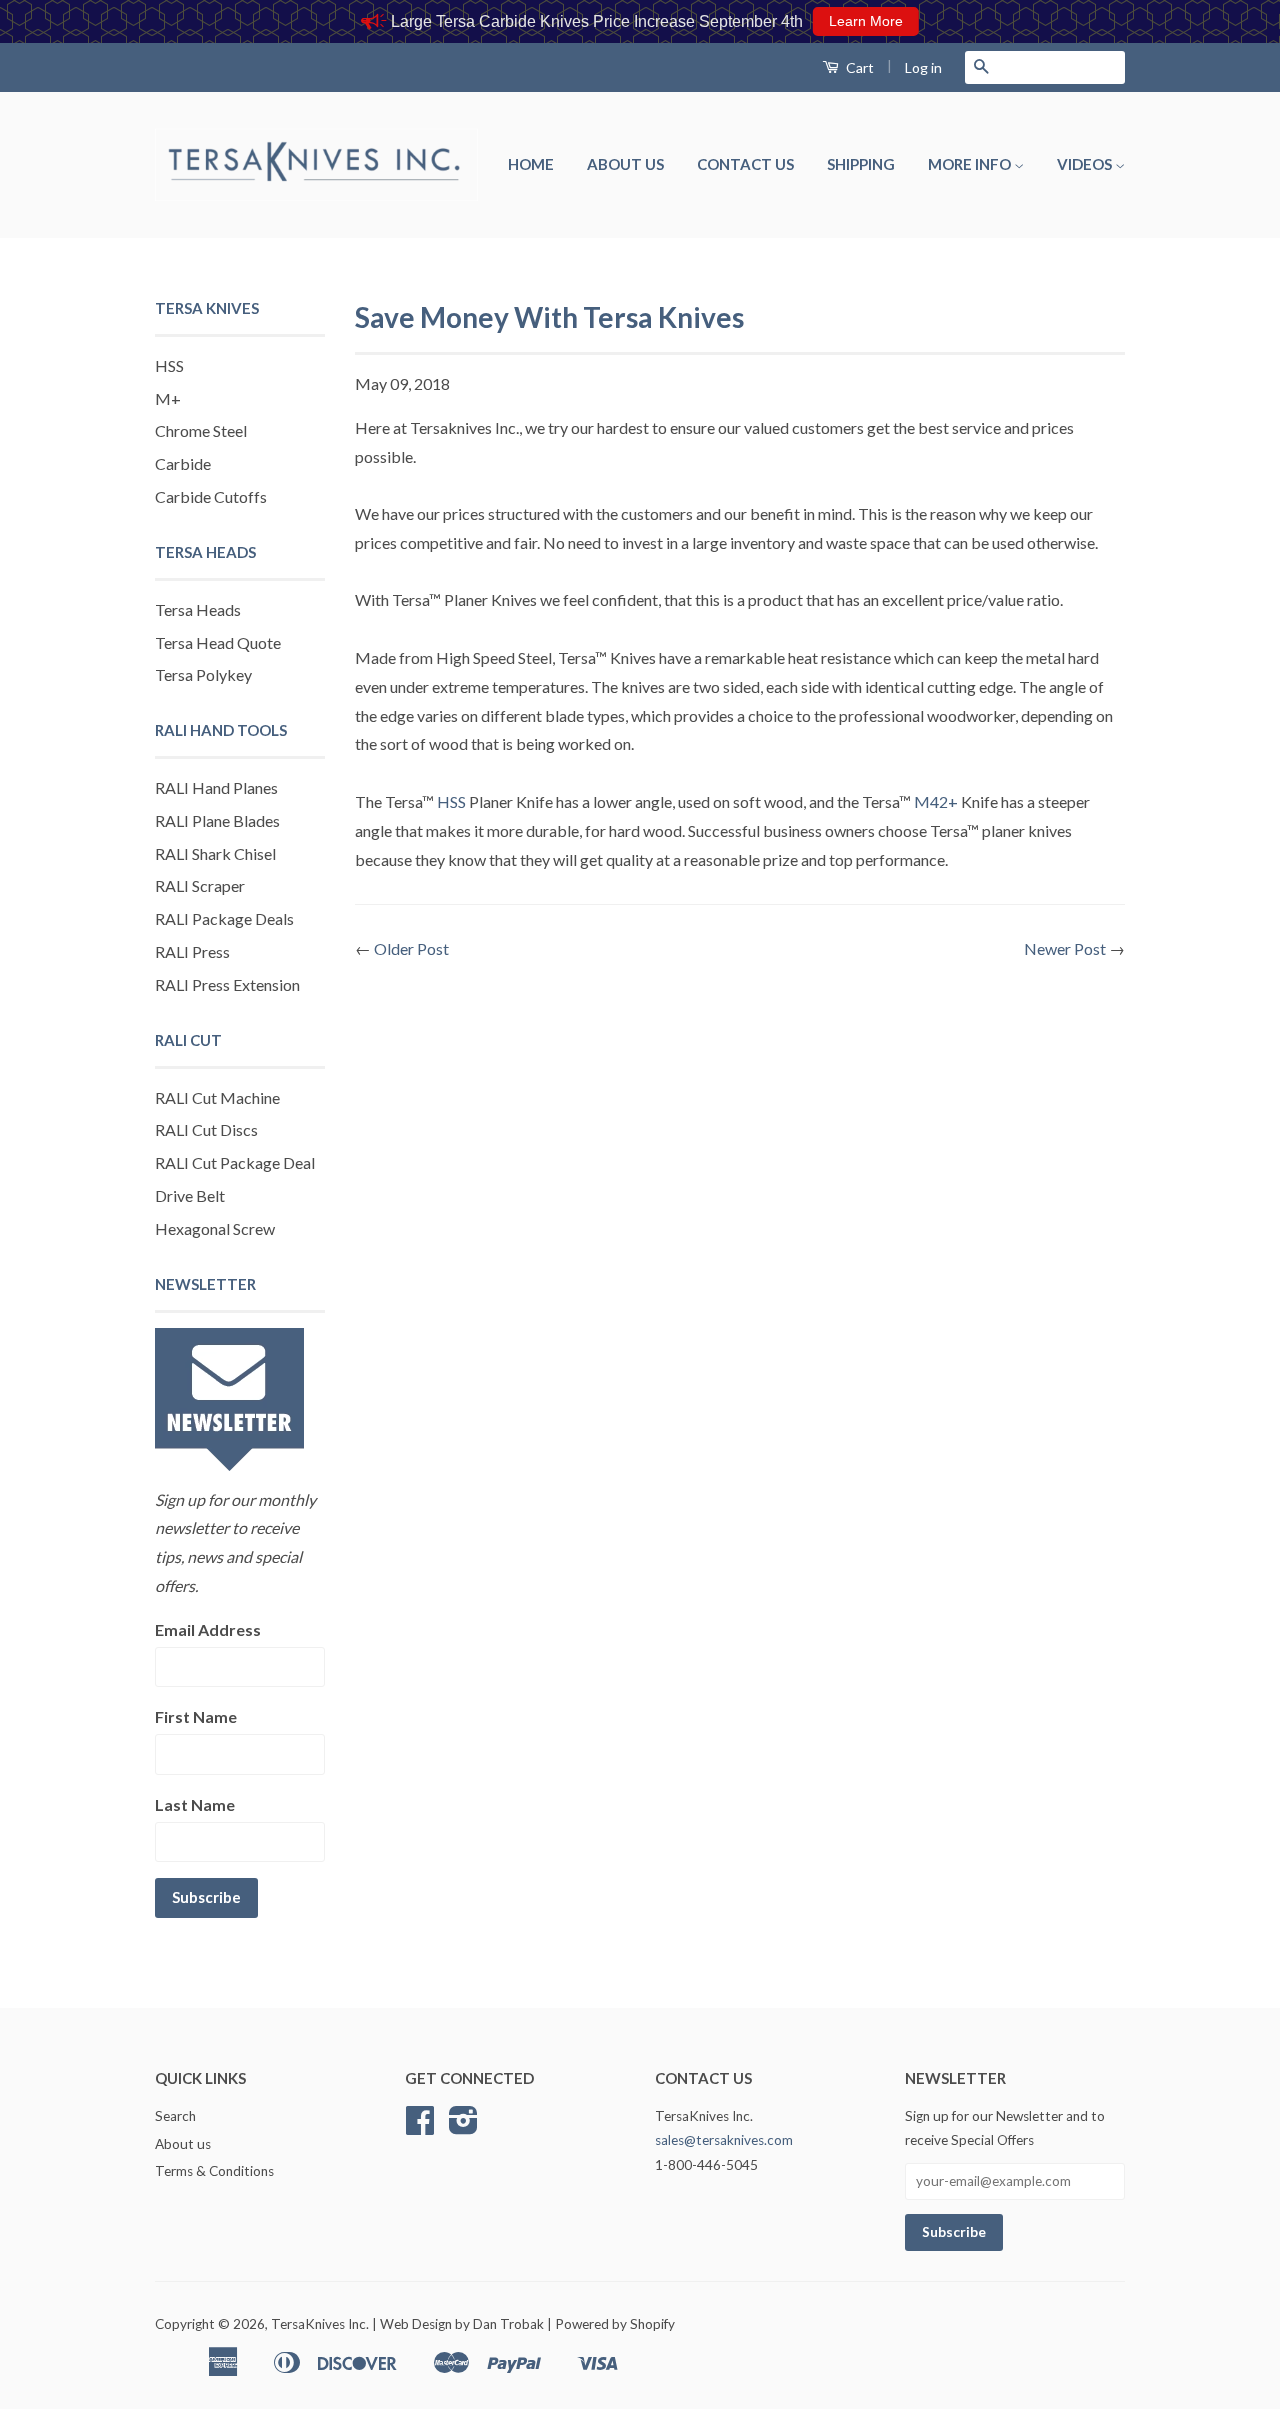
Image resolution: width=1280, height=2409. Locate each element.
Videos (1086, 164)
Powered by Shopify (615, 2324)
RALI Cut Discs (206, 1129)
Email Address (208, 1629)
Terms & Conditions (214, 2171)
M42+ (936, 801)
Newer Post (1065, 948)
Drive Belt (190, 1195)
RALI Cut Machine (217, 1097)
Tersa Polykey (203, 674)
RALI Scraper (200, 885)
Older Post (411, 948)
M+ (168, 398)
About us (625, 164)
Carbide (183, 463)
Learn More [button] (866, 21)
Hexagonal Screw (215, 1228)
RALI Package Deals (224, 918)
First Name (196, 1716)
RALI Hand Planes (216, 787)
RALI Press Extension (227, 984)
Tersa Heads (198, 609)
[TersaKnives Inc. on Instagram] (463, 2127)
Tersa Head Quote (218, 642)
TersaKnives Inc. (320, 2324)
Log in (923, 67)
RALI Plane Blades (217, 820)
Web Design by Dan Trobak (462, 2324)
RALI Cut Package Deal (235, 1162)
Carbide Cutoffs (211, 496)
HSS (169, 365)
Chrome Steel (201, 430)
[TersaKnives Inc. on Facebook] (420, 2127)
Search (175, 2116)
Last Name (195, 1804)
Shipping (861, 164)
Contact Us (745, 164)
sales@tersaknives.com (724, 2140)
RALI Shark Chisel (215, 853)
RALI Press (192, 951)
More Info (971, 164)
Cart (858, 67)
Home (531, 164)
